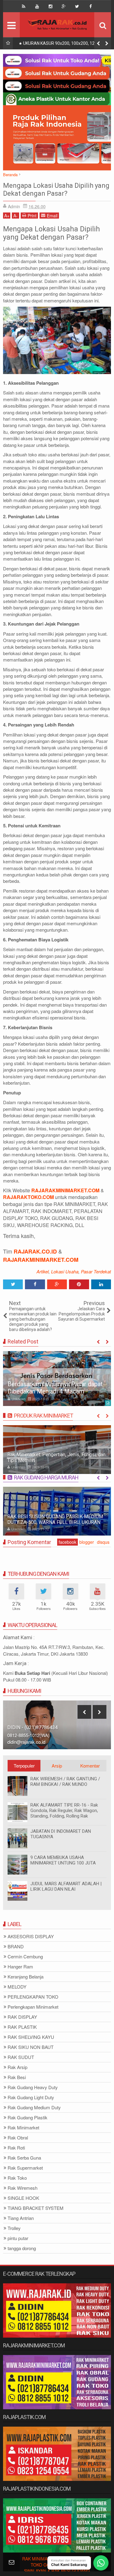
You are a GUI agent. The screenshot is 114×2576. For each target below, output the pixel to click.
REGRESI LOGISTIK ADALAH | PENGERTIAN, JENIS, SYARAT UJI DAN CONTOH (65, 45)
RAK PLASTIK (22, 2027)
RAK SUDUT (21, 2057)
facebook (67, 1542)
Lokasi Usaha (65, 1271)
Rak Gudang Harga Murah (46, 1477)
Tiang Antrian (21, 2218)
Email (52, 216)
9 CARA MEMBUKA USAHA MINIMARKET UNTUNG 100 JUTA (63, 1860)
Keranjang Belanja (26, 1977)
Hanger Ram (20, 1967)
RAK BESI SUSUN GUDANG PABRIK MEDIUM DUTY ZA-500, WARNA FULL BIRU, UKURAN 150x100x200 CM (55, 1522)
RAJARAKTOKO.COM (28, 1197)
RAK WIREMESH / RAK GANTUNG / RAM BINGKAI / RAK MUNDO (65, 1782)
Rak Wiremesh (22, 2188)
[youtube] (37, 6)
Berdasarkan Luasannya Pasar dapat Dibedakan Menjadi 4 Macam (55, 1388)
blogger (87, 1542)
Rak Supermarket (25, 2168)
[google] (64, 6)
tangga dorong (22, 2248)
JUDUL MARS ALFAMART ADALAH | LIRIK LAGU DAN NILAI (66, 1886)
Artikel (43, 1271)
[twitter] (77, 6)
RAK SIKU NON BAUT (31, 2047)
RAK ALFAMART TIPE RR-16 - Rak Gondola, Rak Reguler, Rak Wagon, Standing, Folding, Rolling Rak (64, 1811)
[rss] (24, 6)
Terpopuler (24, 1766)
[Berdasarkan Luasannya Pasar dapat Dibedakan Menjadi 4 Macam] (57, 1379)
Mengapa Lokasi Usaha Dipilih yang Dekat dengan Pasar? (56, 189)
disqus (103, 1542)
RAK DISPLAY (22, 2017)
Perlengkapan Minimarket (33, 2007)
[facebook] (91, 6)
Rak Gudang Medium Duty (34, 2108)
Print (32, 216)
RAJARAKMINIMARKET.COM (41, 1260)
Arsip (57, 1766)
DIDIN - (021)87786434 (33, 1727)
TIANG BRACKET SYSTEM (36, 2208)
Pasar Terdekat (96, 1271)
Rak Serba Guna (24, 2158)
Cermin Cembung (25, 1957)
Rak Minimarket (23, 2128)
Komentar (90, 1766)
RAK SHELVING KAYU (31, 2037)
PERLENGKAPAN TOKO (33, 1997)
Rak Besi (17, 2077)
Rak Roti (16, 2148)
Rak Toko (17, 2178)
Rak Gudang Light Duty (31, 2098)
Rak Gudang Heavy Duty (33, 2087)
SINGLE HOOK (23, 2198)
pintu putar (18, 2238)
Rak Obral (18, 2138)
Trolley (14, 2228)
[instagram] (50, 6)
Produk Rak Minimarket (43, 1416)
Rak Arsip (17, 2067)
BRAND (16, 1947)
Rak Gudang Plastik (28, 2118)
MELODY (17, 1987)
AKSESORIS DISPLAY (31, 1937)
